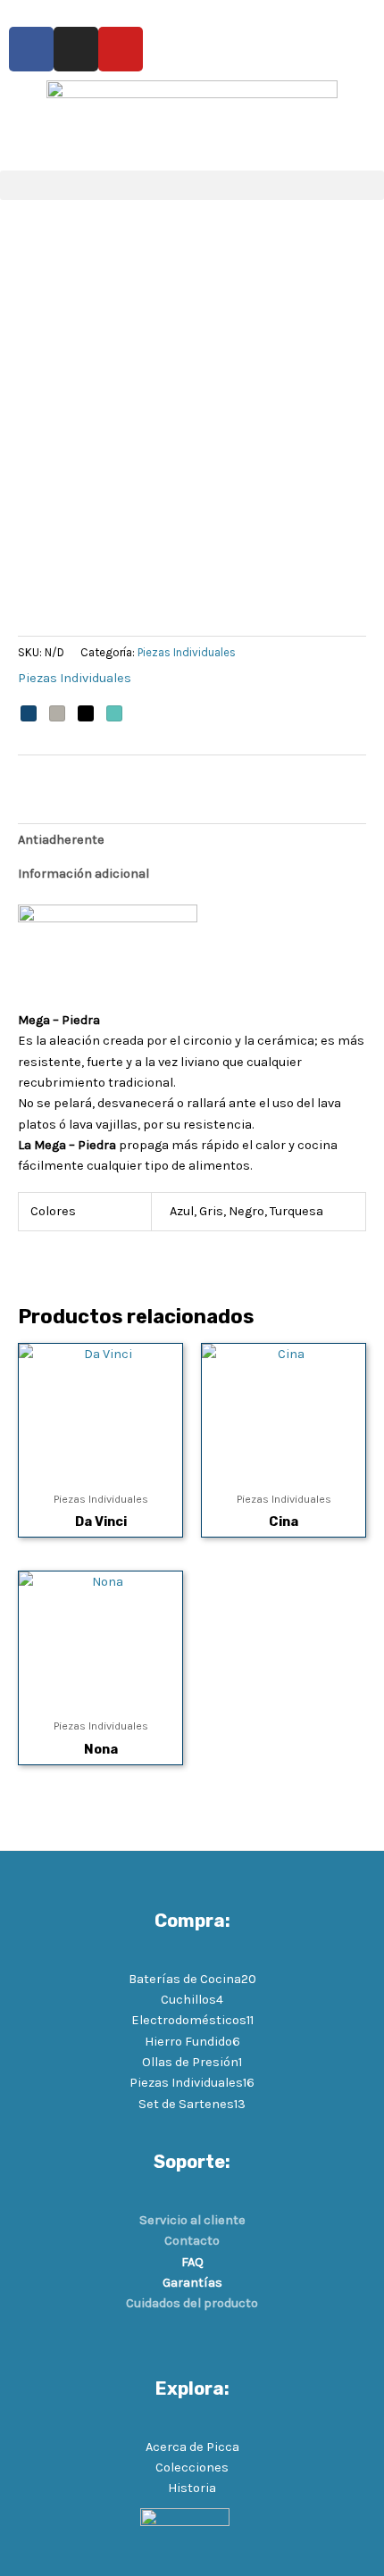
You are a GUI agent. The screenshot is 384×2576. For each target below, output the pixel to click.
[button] (192, 185)
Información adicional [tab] (83, 874)
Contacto (192, 2241)
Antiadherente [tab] (61, 840)
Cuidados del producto (192, 2303)
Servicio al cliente (192, 2220)
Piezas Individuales (187, 652)
